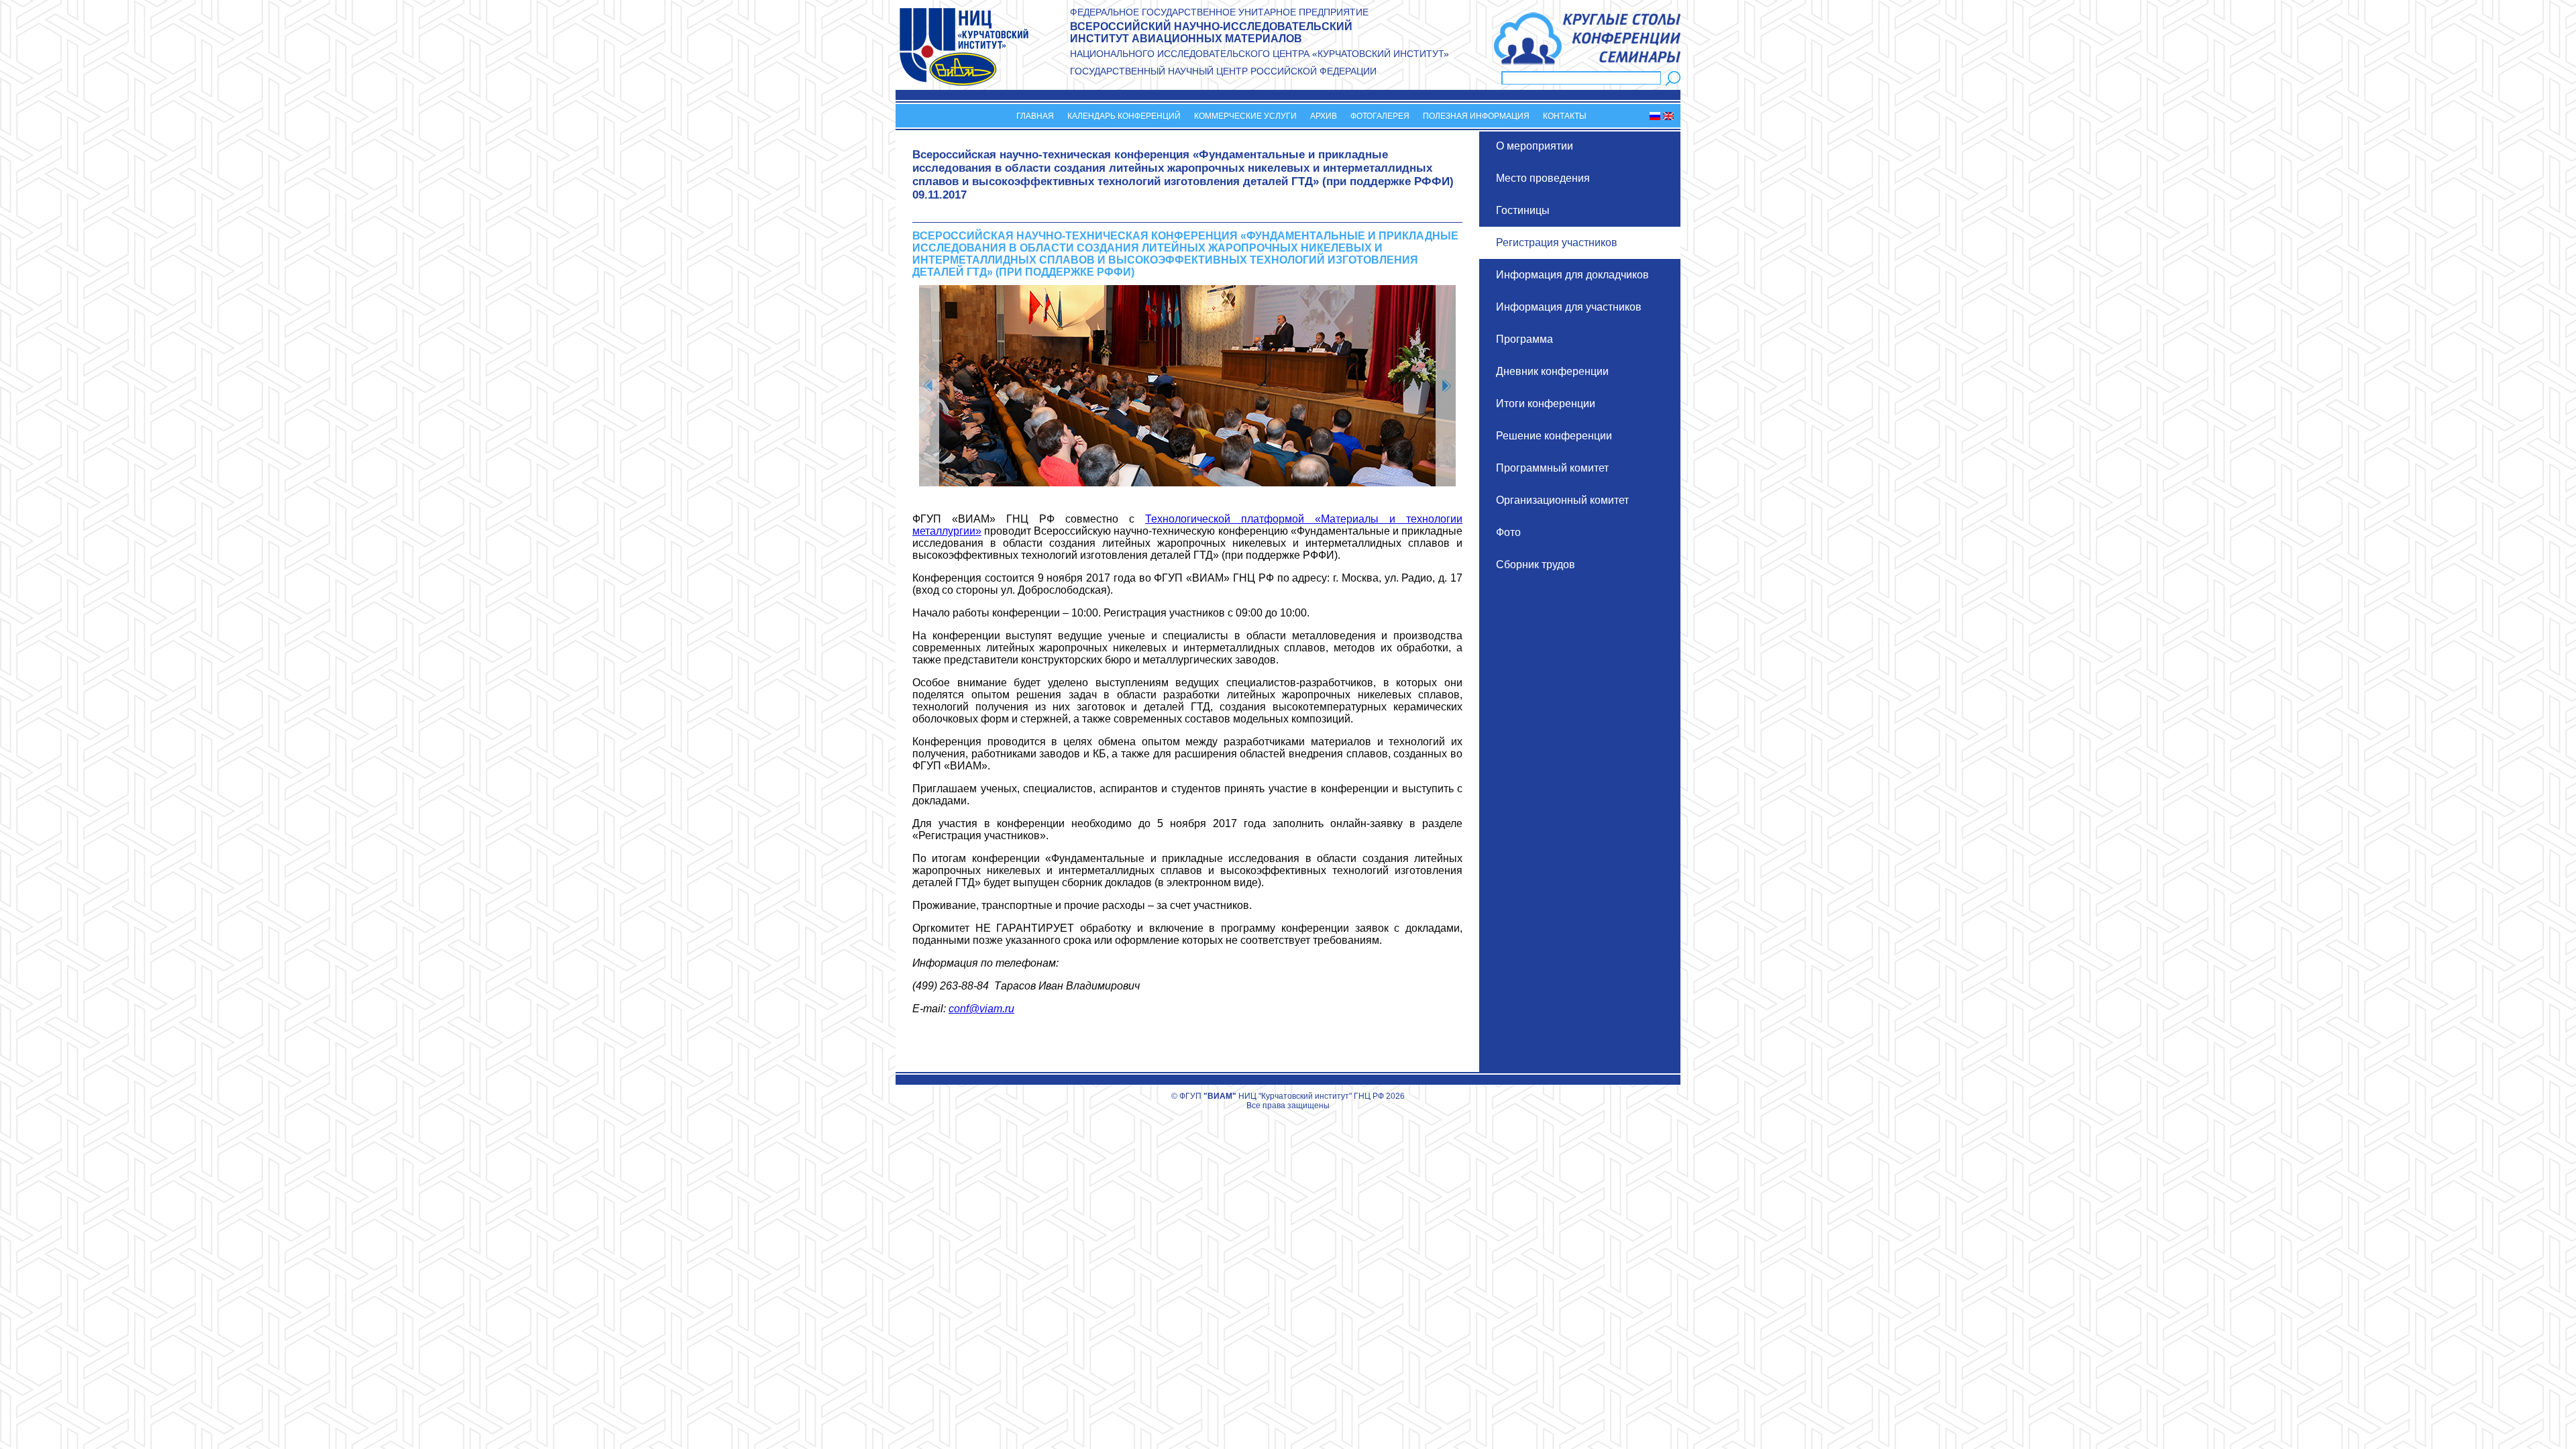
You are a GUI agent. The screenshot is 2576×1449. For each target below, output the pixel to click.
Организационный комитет (1562, 500)
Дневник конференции (1552, 371)
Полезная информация (1476, 116)
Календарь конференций (1124, 116)
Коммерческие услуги (1245, 116)
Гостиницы (1523, 210)
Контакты (1565, 116)
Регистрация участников (1557, 243)
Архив (1324, 116)
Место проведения (1543, 178)
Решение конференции (1554, 436)
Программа (1524, 339)
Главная (1035, 116)
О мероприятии (1535, 146)
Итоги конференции (1546, 404)
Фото (1508, 532)
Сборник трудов (1536, 565)
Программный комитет (1552, 468)
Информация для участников (1569, 307)
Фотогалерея (1380, 116)
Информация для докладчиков (1572, 275)
